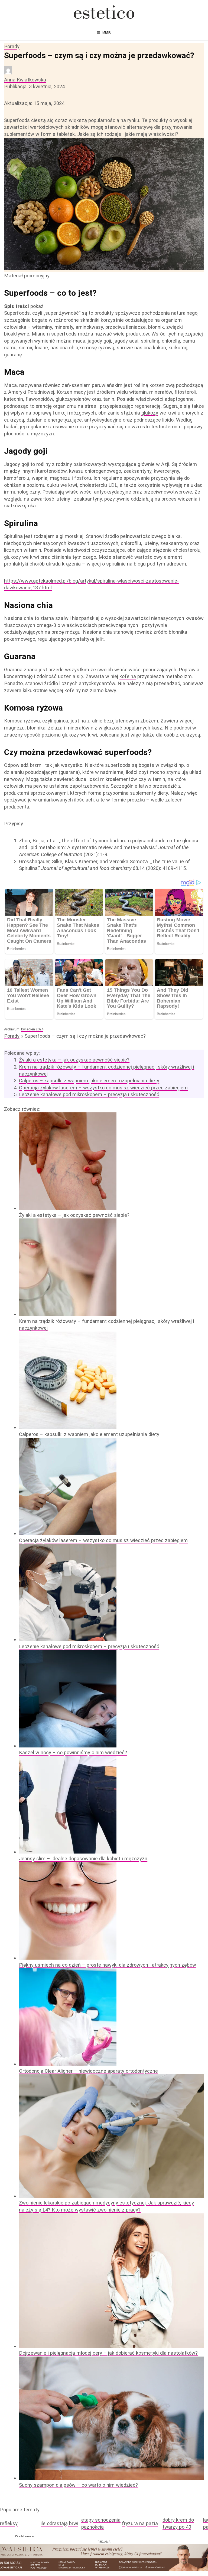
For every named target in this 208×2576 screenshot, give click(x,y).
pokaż (37, 306)
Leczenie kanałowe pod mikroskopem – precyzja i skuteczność (89, 1094)
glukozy (150, 413)
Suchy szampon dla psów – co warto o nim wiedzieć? (78, 2485)
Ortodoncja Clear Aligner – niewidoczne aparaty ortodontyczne (88, 2071)
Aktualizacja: (34, 103)
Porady (12, 46)
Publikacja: (34, 86)
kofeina (128, 676)
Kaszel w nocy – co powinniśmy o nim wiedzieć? (73, 1752)
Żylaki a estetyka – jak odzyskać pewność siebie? (74, 1060)
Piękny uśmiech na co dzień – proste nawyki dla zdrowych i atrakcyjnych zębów (108, 1965)
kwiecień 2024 (32, 1029)
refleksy (9, 2523)
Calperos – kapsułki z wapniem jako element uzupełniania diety (89, 1081)
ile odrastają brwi (59, 2523)
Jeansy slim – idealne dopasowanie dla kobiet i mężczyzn (83, 1859)
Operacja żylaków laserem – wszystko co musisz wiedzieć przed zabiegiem (103, 1088)
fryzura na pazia (140, 2523)
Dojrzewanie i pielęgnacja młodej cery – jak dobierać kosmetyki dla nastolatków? (108, 2353)
